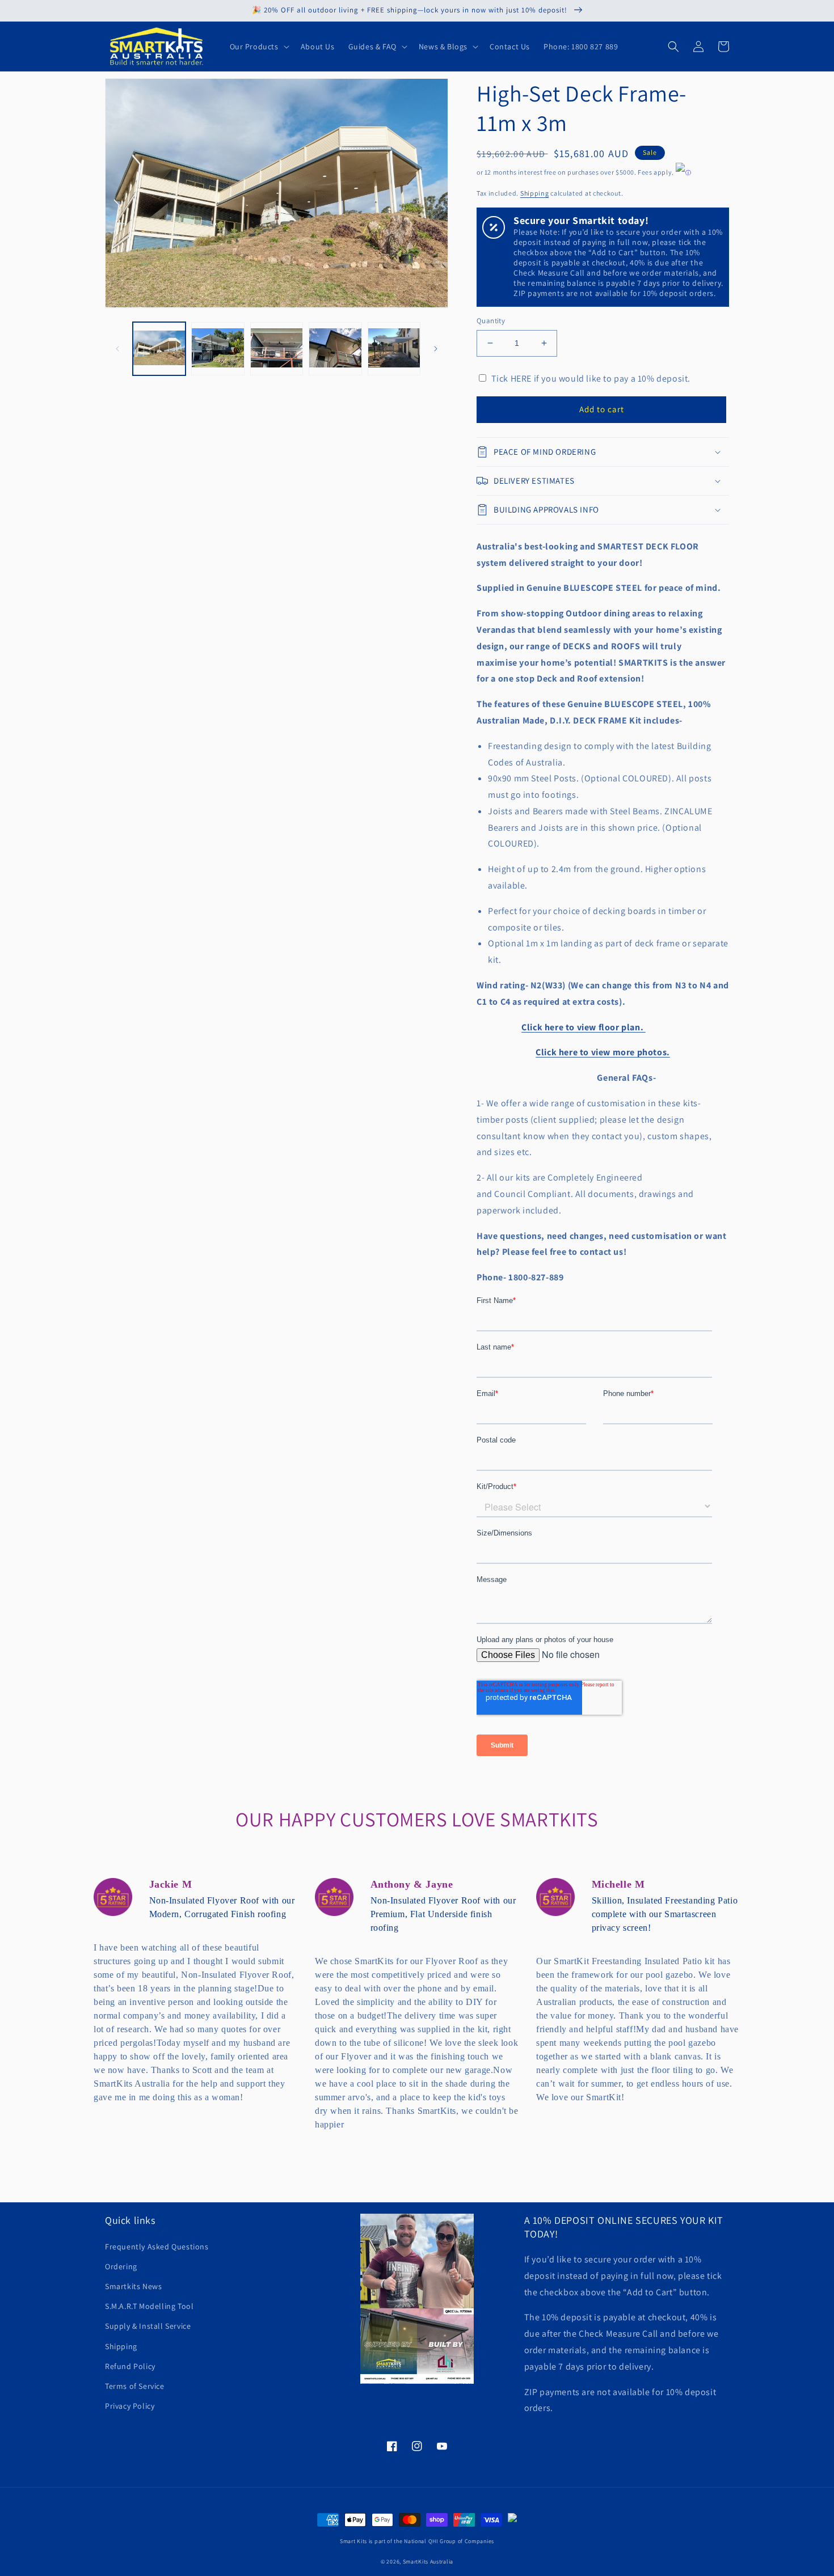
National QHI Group (430, 2541)
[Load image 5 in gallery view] (394, 348)
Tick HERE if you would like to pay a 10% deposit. (591, 378)
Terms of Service (135, 2386)
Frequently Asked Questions (157, 2247)
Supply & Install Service (148, 2326)
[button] (258, 46)
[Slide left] (117, 349)
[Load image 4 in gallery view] (335, 348)
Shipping (535, 193)
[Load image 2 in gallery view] (218, 348)
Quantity (491, 321)
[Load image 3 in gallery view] (277, 348)
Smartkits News (133, 2286)
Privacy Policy (130, 2406)
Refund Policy (130, 2366)
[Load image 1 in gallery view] (159, 348)
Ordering (121, 2266)
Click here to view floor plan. (584, 1027)
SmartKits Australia (428, 2562)
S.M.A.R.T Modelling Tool (149, 2306)
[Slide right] (436, 349)
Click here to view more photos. (603, 1052)
